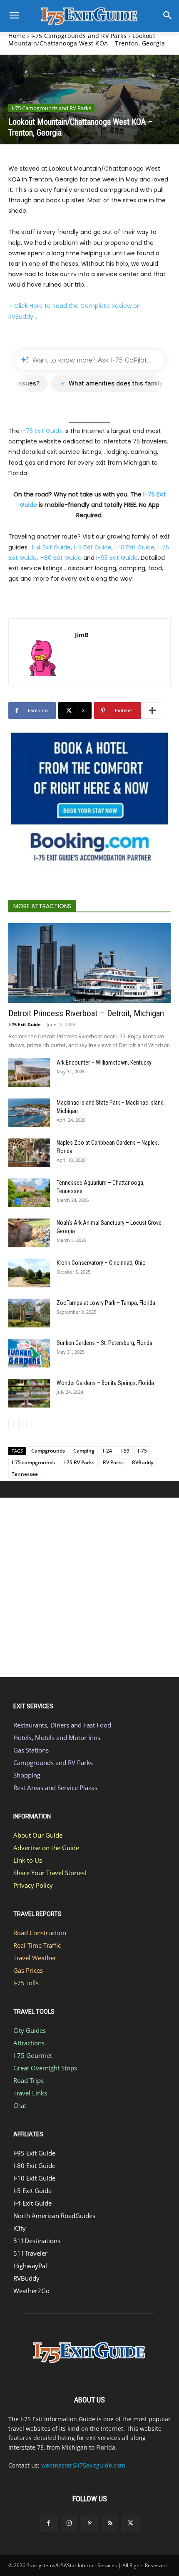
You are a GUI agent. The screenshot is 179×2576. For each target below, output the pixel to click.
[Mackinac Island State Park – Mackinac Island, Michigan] (29, 1113)
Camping (84, 1451)
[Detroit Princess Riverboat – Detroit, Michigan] (89, 963)
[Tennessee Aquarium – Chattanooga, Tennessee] (29, 1193)
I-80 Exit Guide (61, 558)
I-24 (107, 1451)
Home (17, 36)
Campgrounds (48, 1451)
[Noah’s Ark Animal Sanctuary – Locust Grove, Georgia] (29, 1233)
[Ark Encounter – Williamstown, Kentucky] (29, 1073)
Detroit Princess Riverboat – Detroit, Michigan (86, 1013)
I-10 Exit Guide (134, 547)
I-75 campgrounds (33, 1462)
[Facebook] (48, 2524)
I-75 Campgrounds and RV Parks (79, 36)
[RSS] (110, 2524)
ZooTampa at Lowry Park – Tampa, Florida (106, 1303)
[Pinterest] (89, 2524)
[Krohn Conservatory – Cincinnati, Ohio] (29, 1273)
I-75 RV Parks (79, 1462)
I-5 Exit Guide (93, 547)
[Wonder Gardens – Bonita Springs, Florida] (29, 1393)
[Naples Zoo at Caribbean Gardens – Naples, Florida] (29, 1153)
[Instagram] (69, 2524)
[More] (152, 710)
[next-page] (27, 1424)
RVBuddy (143, 1462)
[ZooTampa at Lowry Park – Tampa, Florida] (29, 1313)
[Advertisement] (89, 1587)
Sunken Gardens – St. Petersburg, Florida (104, 1343)
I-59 (125, 1451)
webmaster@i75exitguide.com (83, 2465)
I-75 (142, 1451)
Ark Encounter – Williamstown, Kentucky (104, 1063)
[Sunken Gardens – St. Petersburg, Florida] (29, 1353)
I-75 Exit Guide (42, 431)
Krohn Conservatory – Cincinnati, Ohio (101, 1263)
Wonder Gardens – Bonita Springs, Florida (105, 1383)
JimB (82, 635)
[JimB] (42, 652)
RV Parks (113, 1462)
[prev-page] (14, 1424)
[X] (131, 2524)
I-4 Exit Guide (51, 547)
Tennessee (25, 1474)
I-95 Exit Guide (117, 558)
